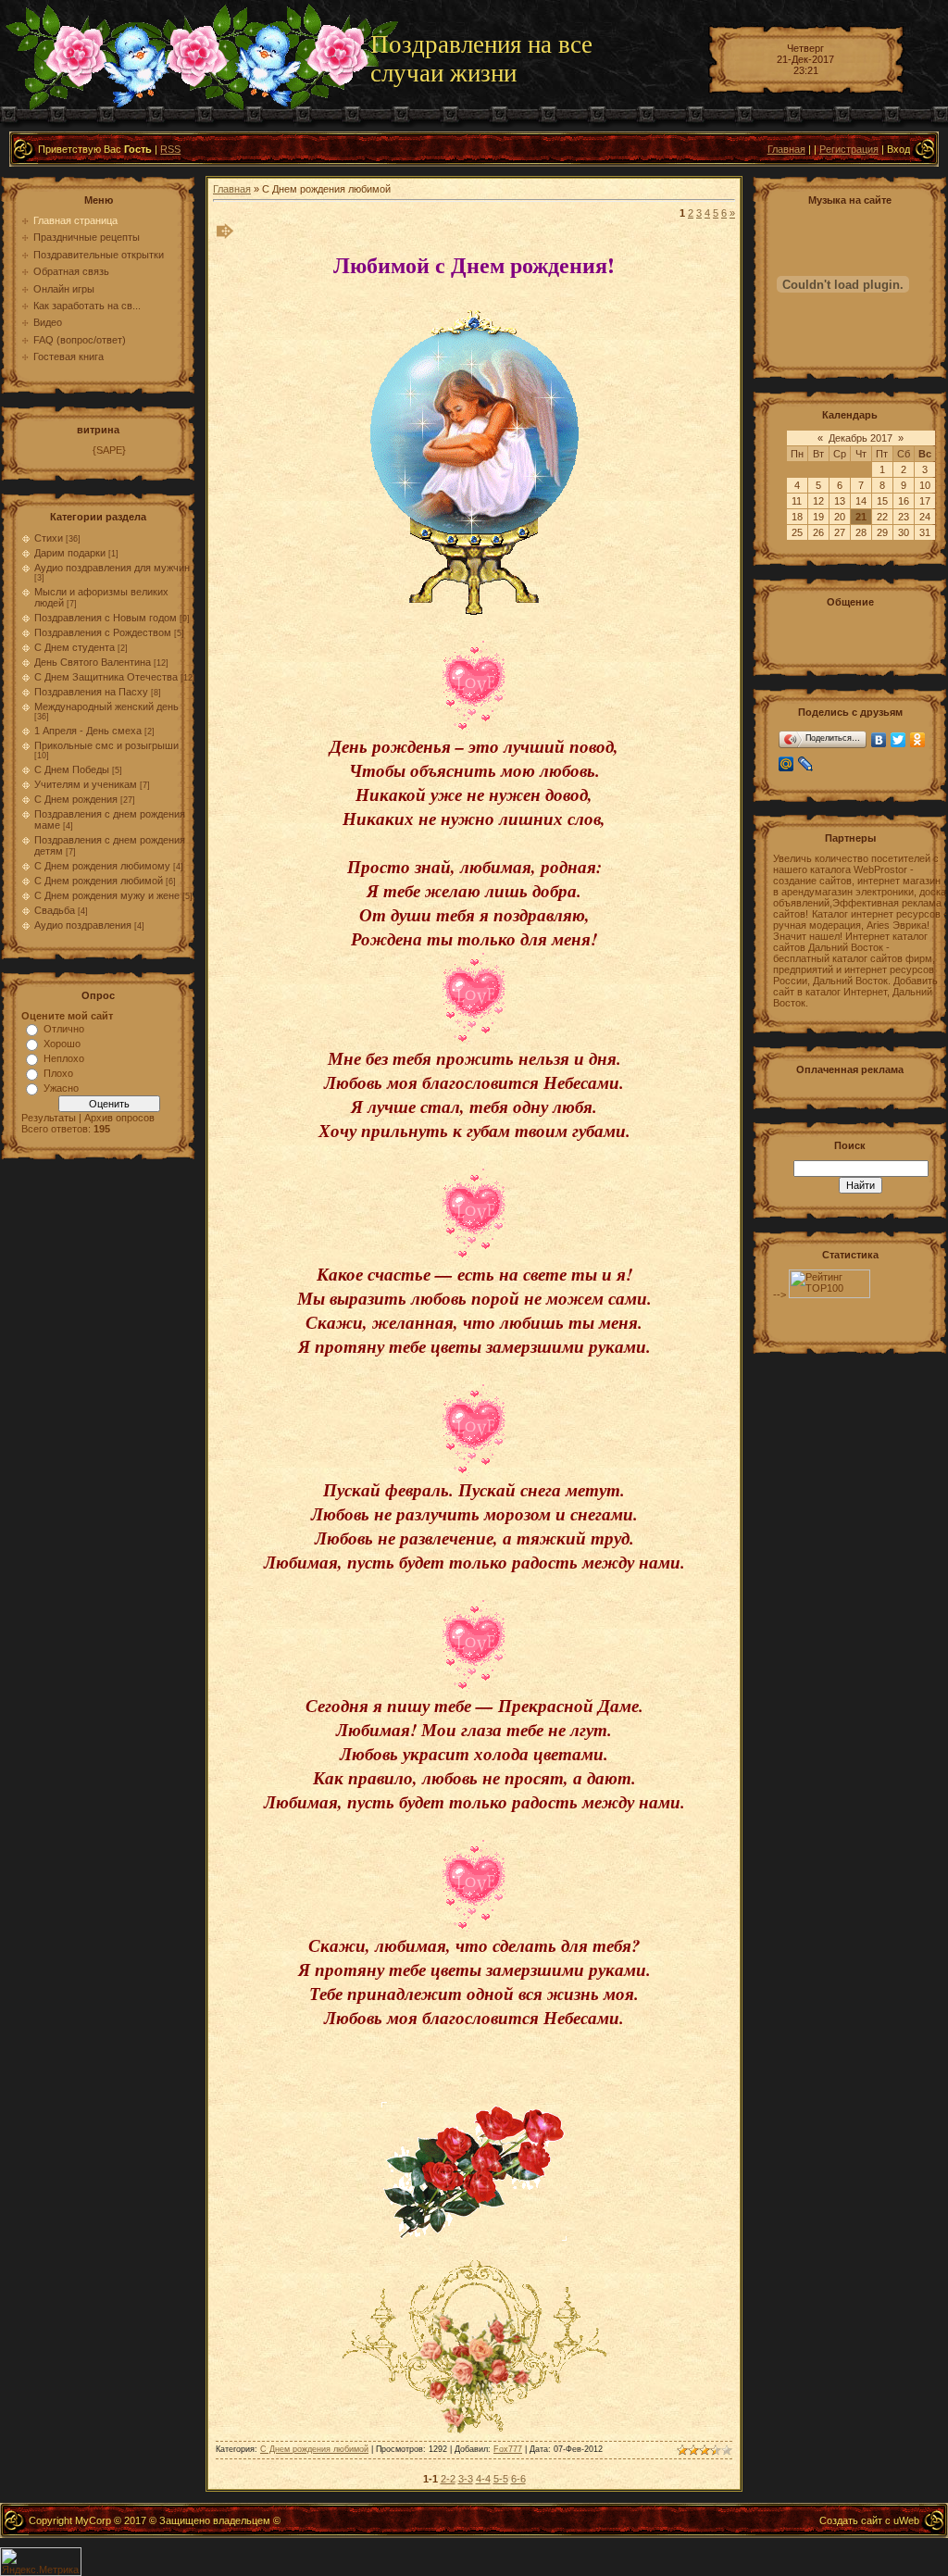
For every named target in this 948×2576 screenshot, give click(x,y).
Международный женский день (106, 707)
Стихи (49, 538)
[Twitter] (898, 740)
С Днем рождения (76, 799)
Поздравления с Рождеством (103, 632)
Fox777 (508, 2449)
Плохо (58, 1073)
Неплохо (64, 1058)
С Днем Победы (72, 769)
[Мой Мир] (786, 764)
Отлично (64, 1029)
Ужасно (61, 1088)
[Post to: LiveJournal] (797, 641)
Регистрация (849, 149)
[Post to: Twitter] (780, 624)
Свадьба (55, 910)
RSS (170, 149)
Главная (786, 149)
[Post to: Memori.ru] (797, 632)
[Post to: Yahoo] (780, 632)
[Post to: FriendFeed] (805, 624)
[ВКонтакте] (879, 740)
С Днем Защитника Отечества (106, 677)
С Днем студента (75, 647)
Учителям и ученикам (86, 784)
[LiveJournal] (806, 764)
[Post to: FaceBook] (788, 624)
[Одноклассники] (918, 740)
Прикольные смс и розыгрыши (106, 745)
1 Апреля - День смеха (88, 731)
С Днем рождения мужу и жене (107, 895)
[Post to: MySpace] (797, 624)
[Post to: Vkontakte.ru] (805, 641)
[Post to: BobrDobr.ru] (788, 632)
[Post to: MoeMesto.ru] (805, 632)
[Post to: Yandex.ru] (780, 641)
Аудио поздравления (83, 925)
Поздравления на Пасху (91, 692)
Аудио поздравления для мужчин (112, 568)
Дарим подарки (70, 553)
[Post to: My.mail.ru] (788, 641)
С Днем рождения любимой (99, 881)
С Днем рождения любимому (102, 866)
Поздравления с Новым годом (106, 618)
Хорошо (62, 1044)
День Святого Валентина (93, 662)
